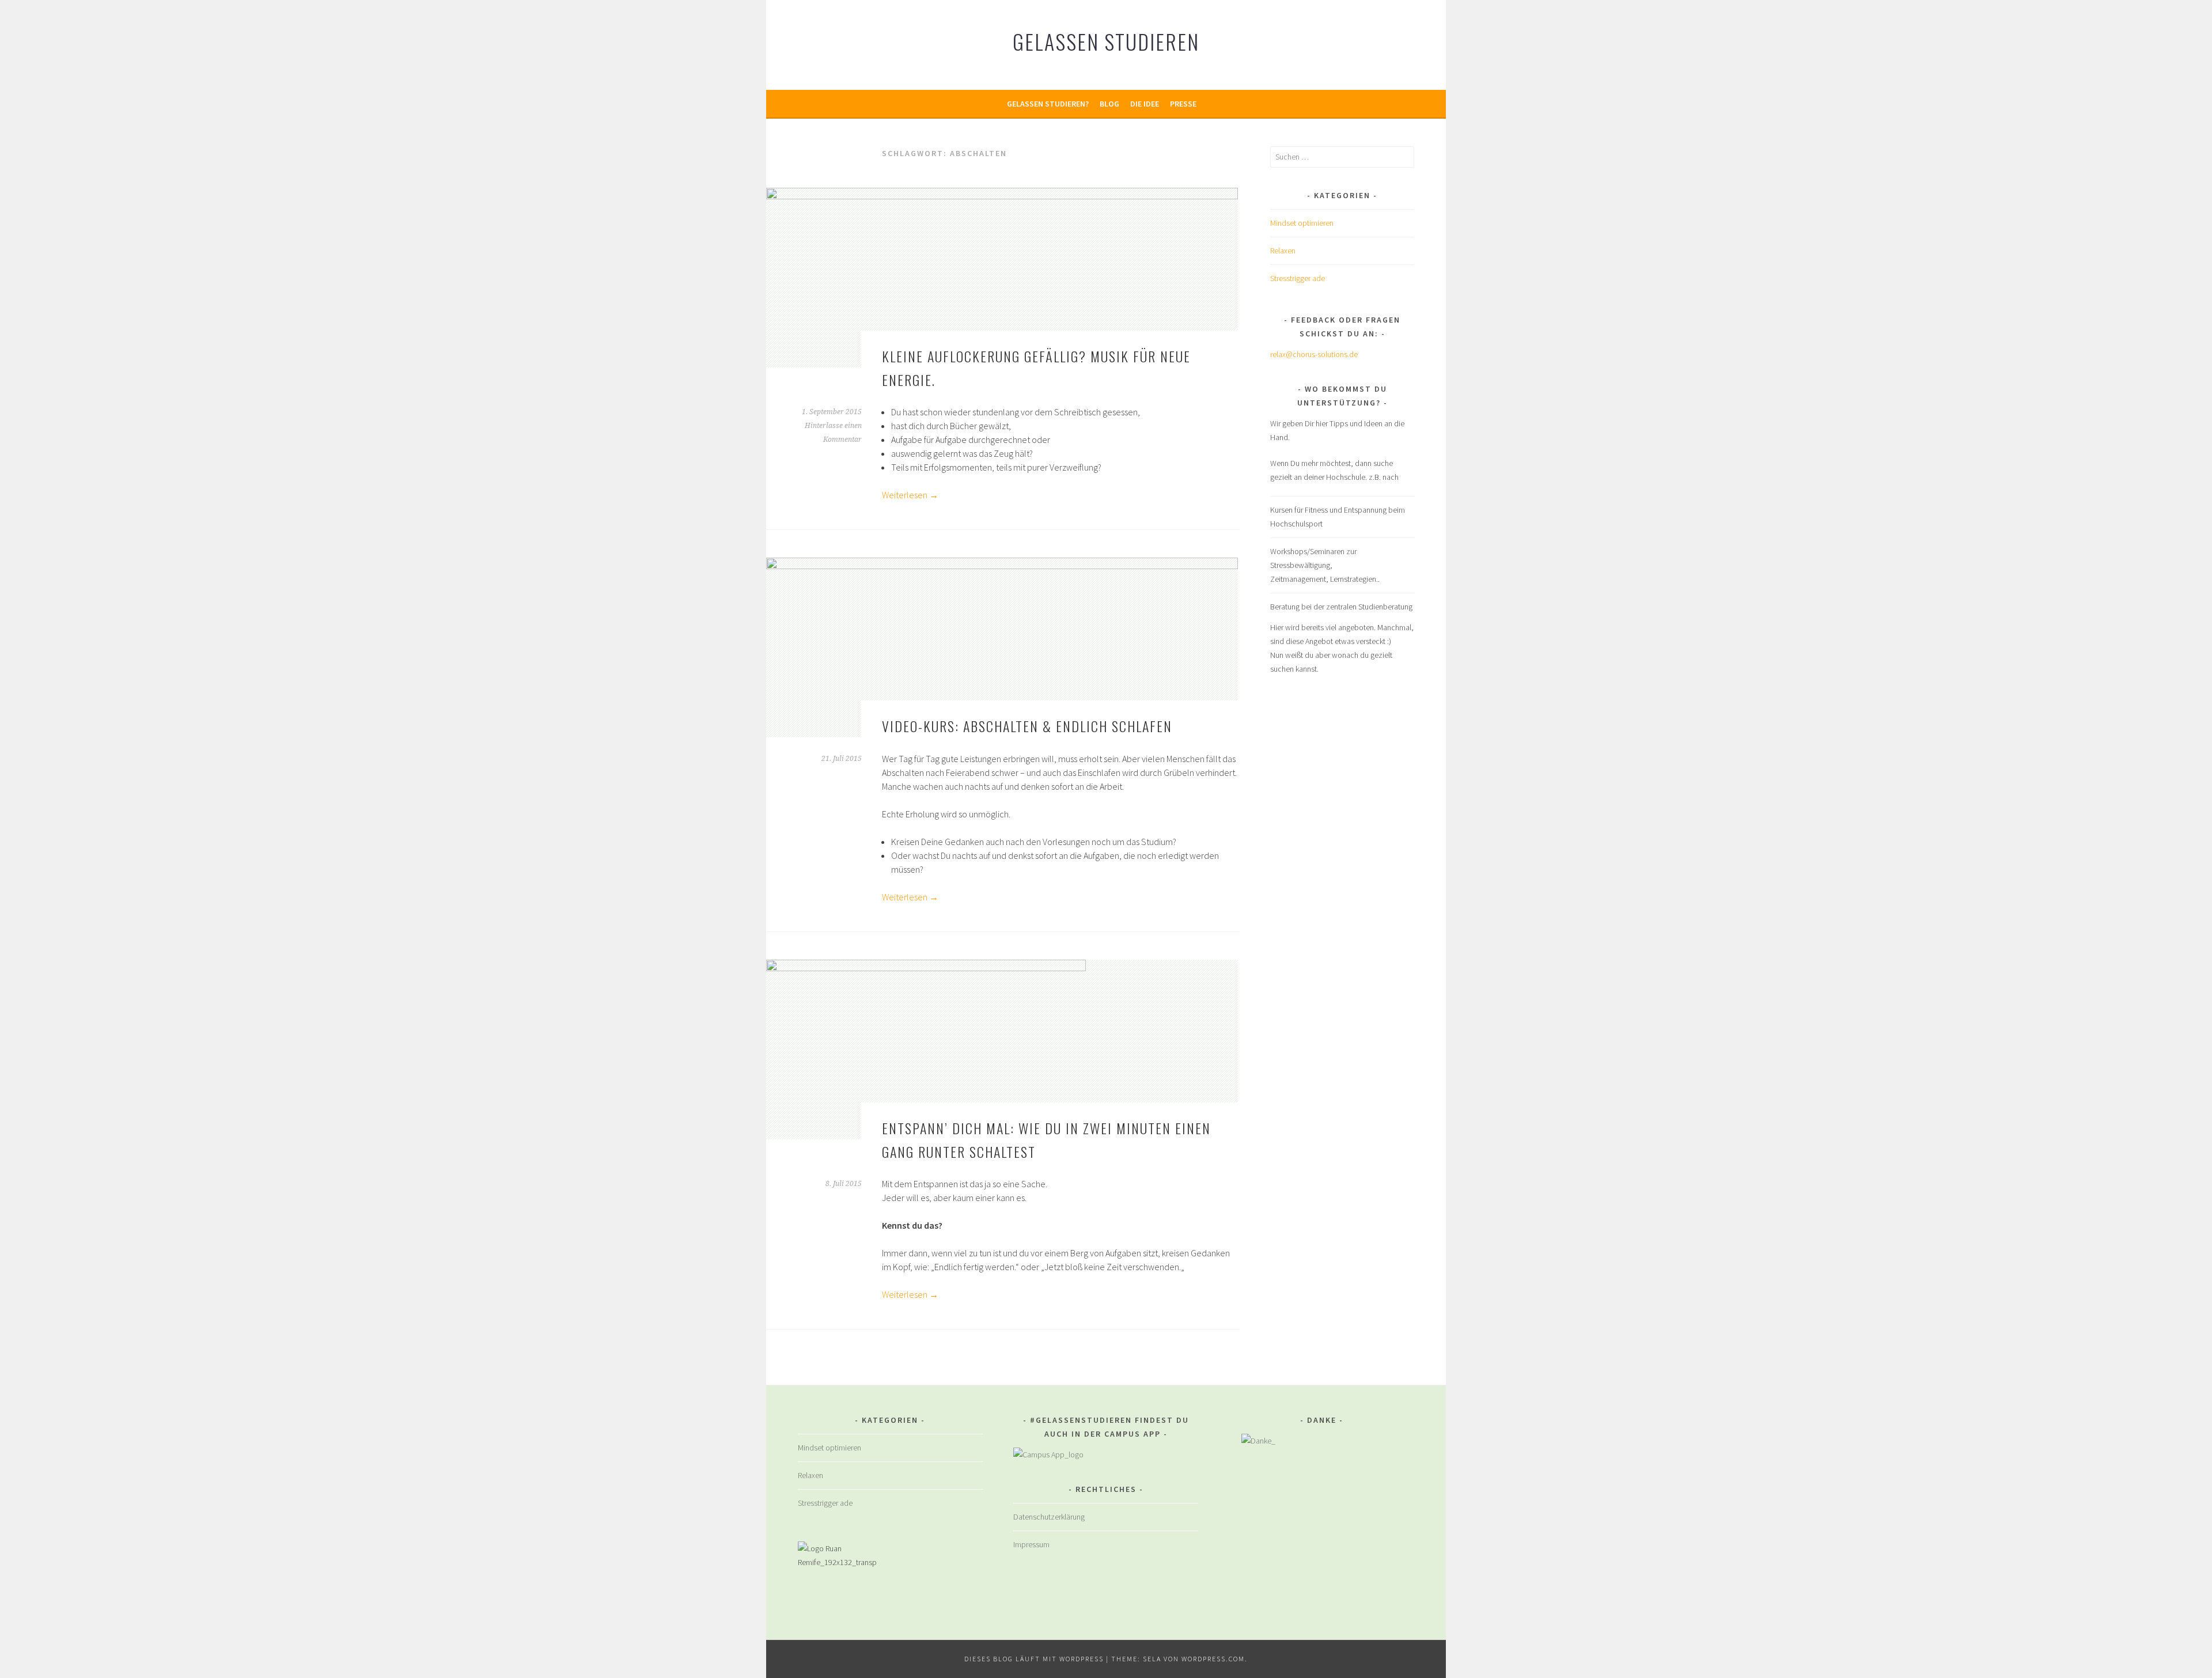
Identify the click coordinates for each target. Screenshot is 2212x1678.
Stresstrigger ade (1298, 278)
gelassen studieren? (1048, 104)
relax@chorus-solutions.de (1314, 354)
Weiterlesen (910, 495)
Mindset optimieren (1302, 223)
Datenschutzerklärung (1049, 1517)
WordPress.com (1213, 1659)
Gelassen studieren (1106, 41)
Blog (1109, 104)
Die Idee (1145, 104)
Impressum (1031, 1544)
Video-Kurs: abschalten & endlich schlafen (1027, 726)
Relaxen (1283, 251)
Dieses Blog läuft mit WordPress (1034, 1659)
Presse (1183, 104)
